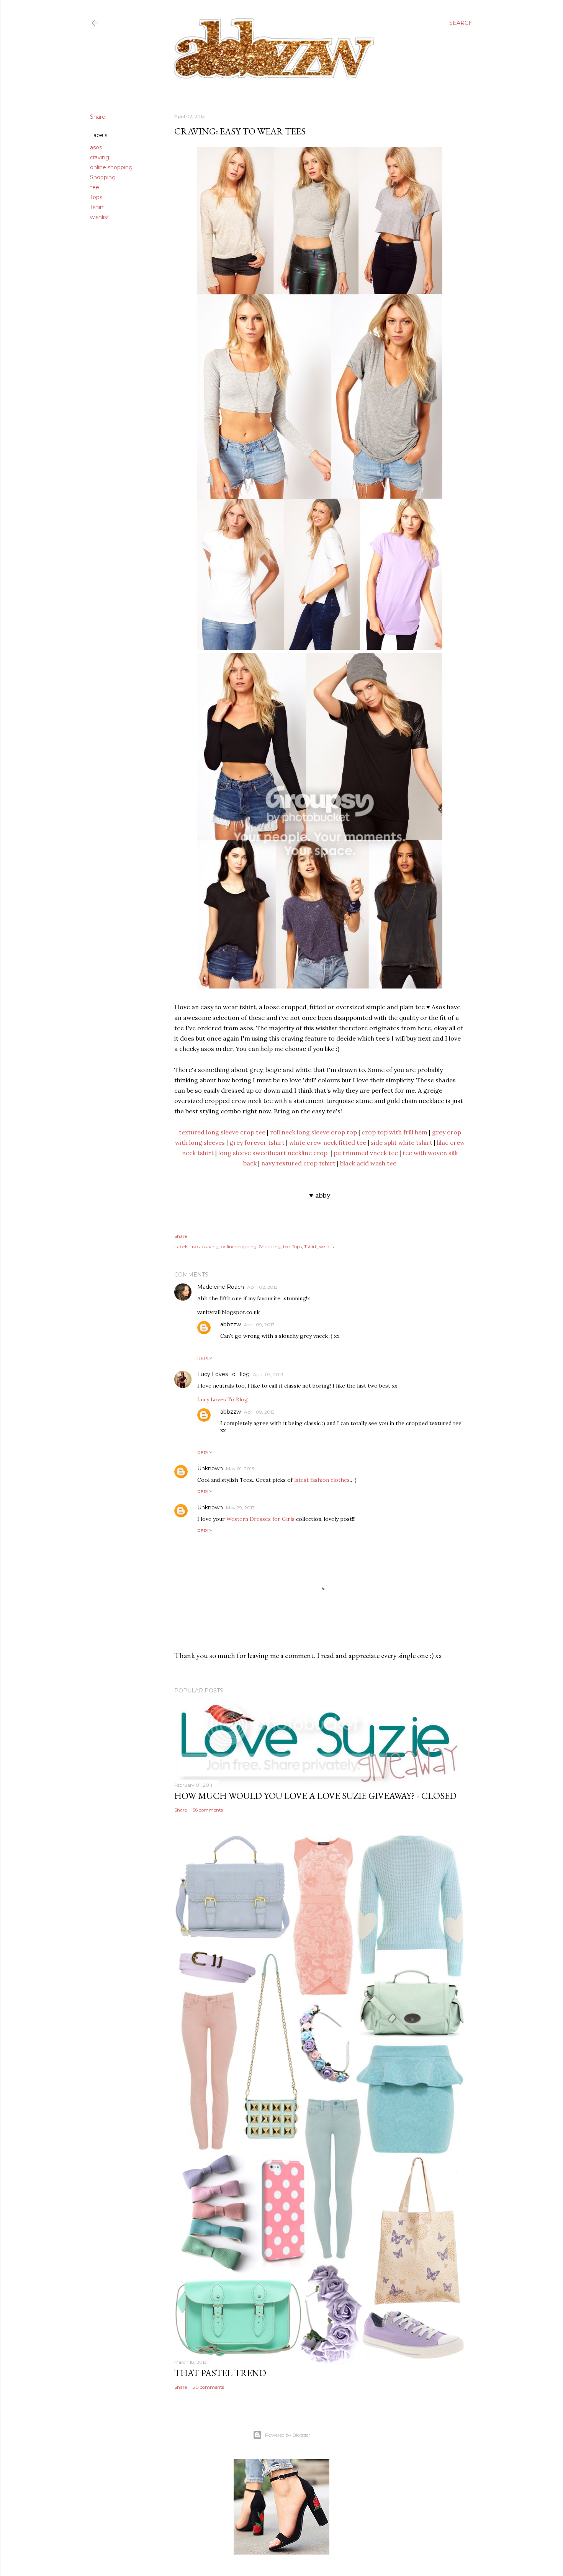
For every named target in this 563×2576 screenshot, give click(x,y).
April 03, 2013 (268, 1374)
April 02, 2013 (262, 1287)
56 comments (208, 1810)
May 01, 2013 (240, 1469)
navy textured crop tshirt (298, 1163)
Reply (205, 1358)
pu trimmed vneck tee (366, 1153)
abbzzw (231, 1324)
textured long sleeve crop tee (222, 1132)
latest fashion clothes (322, 1480)
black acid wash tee (368, 1163)
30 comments (208, 2387)
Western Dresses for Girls (260, 1519)
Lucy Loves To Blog (223, 1374)
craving (100, 157)
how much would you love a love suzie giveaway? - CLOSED (315, 1796)
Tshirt (97, 207)
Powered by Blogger (288, 2435)
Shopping (103, 177)
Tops (96, 197)
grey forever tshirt (257, 1142)
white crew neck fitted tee (328, 1142)
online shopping (111, 167)
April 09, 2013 (259, 1325)
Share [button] (98, 117)
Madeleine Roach (221, 1287)
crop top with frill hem (394, 1132)
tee (95, 187)
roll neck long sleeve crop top (313, 1132)
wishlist (100, 217)
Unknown (210, 1468)
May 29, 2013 (240, 1508)
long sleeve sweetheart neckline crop (273, 1153)
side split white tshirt (402, 1142)
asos (96, 147)
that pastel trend (220, 2373)
